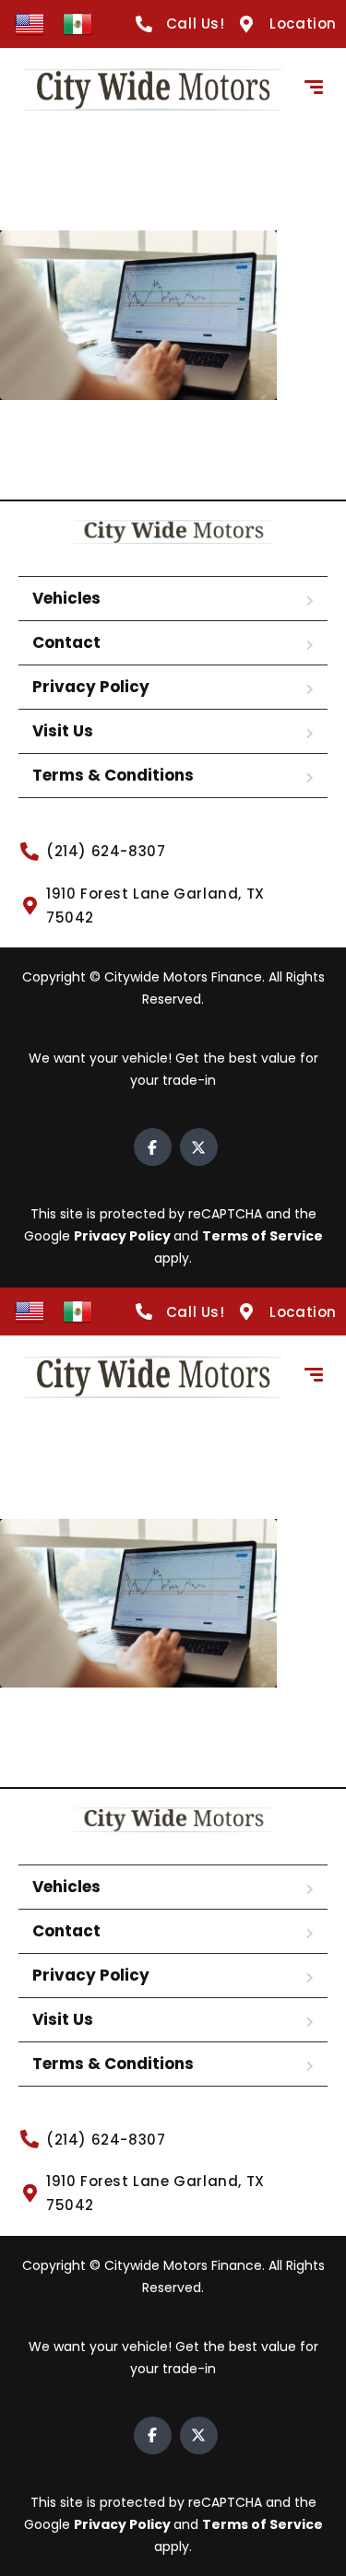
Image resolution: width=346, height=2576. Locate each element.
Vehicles (66, 598)
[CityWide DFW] (152, 89)
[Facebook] (153, 1147)
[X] (199, 1147)
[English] (30, 23)
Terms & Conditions (113, 775)
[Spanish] (78, 23)
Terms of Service (262, 1236)
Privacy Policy (91, 687)
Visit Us (63, 731)
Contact (66, 642)
